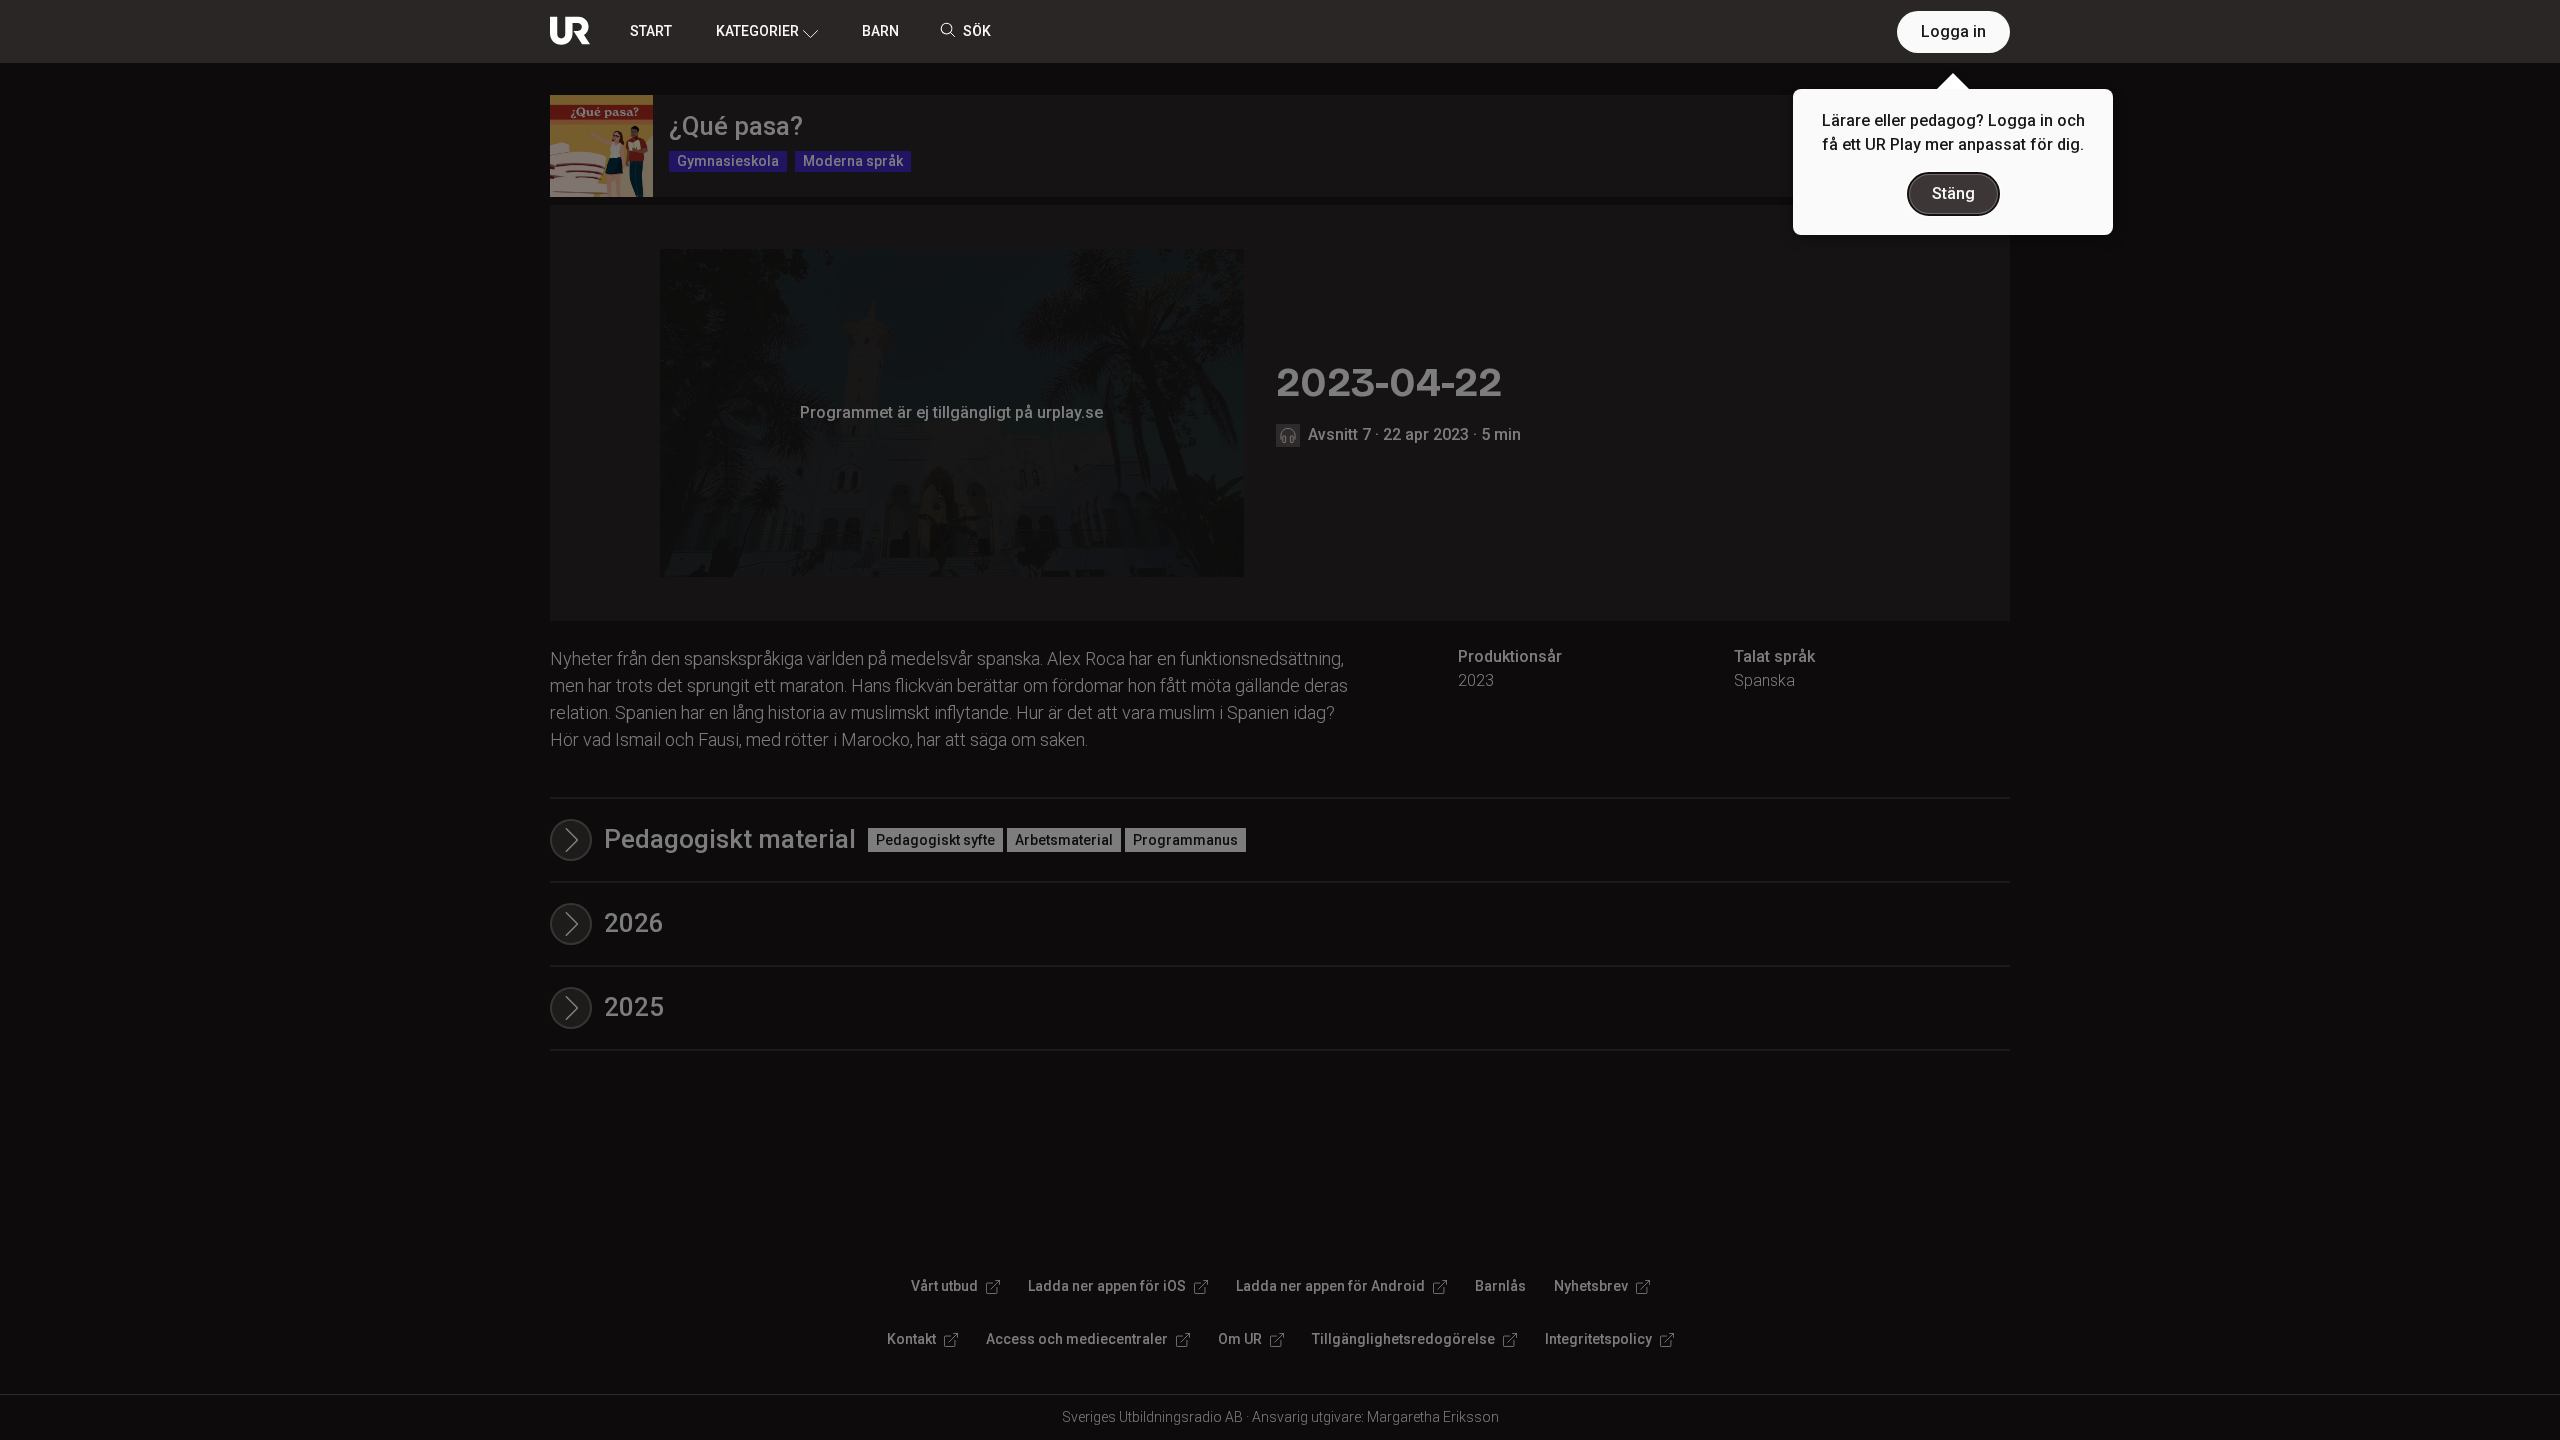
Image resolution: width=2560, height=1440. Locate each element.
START (651, 31)
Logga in (1953, 31)
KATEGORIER (757, 31)
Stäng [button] (1953, 193)
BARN (880, 31)
